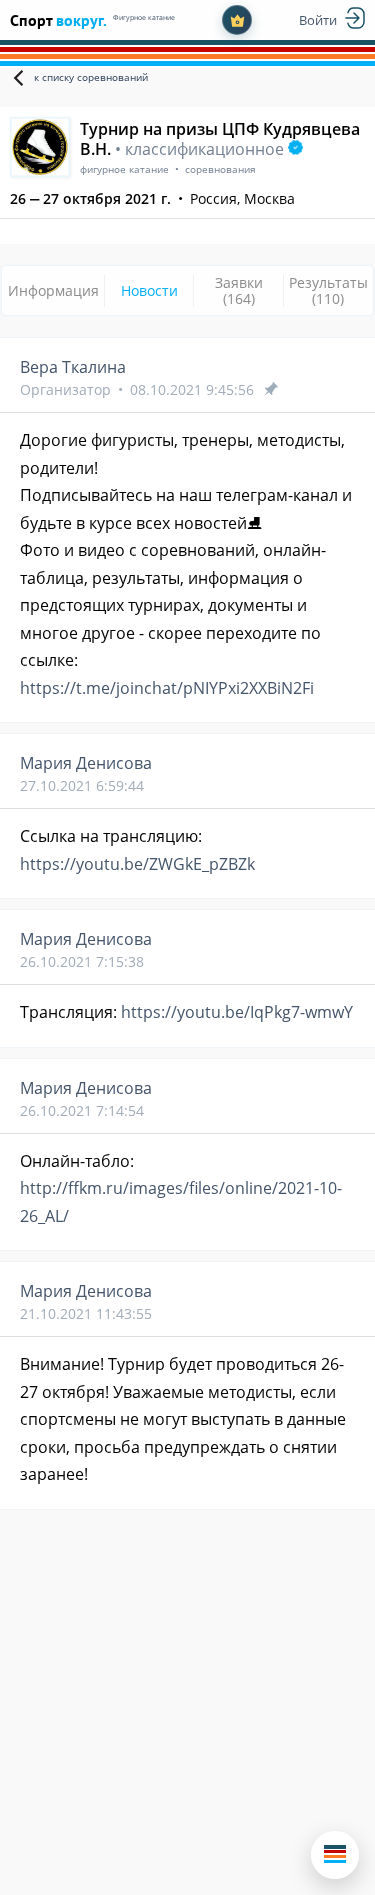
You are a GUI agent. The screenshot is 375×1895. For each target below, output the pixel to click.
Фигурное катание (144, 17)
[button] (335, 1855)
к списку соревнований (91, 77)
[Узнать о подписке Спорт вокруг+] (237, 20)
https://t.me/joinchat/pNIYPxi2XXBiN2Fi (167, 688)
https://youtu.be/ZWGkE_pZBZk (137, 864)
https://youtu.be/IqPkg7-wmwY (237, 1012)
